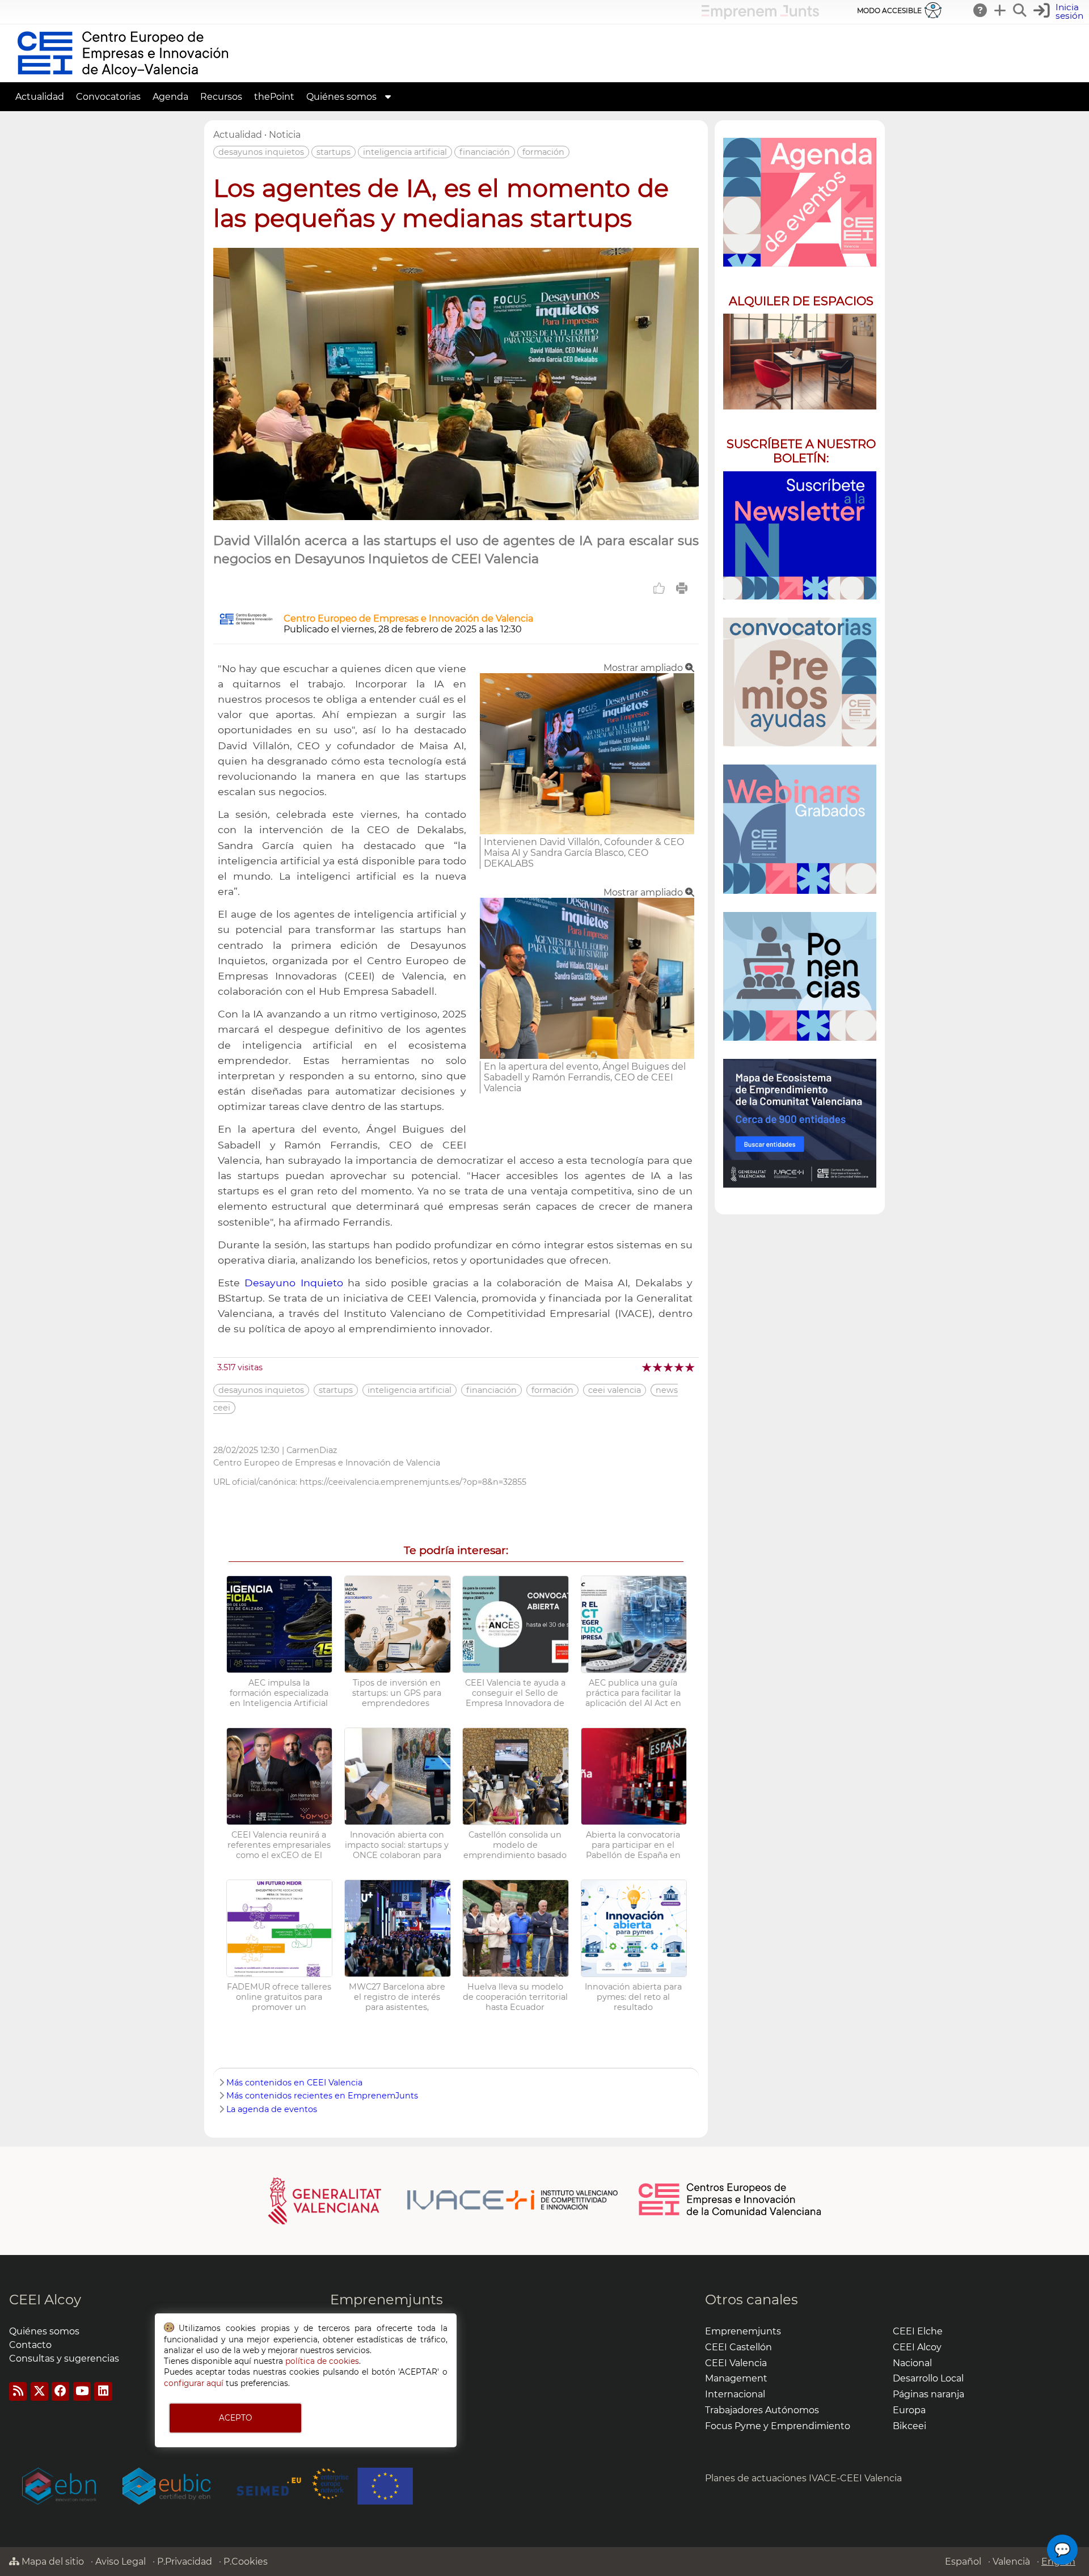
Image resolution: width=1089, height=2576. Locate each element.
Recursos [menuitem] (221, 97)
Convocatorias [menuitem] (108, 97)
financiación (485, 152)
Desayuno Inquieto (294, 1283)
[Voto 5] (691, 1367)
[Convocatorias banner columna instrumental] (800, 682)
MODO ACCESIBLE (889, 10)
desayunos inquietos (261, 152)
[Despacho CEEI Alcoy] (800, 362)
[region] (800, 667)
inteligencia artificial (405, 152)
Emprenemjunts (387, 2300)
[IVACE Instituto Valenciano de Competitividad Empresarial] (443, 2200)
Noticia (285, 135)
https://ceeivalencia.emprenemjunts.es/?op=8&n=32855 (413, 1482)
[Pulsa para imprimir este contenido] (682, 588)
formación (543, 152)
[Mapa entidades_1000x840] (800, 1123)
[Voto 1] (647, 1367)
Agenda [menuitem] (170, 97)
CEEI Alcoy (45, 2300)
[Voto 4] (680, 1367)
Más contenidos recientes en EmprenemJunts (322, 2096)
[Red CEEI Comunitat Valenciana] (731, 2214)
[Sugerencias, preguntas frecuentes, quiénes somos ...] (981, 10)
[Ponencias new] (800, 976)
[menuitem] (388, 97)
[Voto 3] (669, 1367)
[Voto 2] (658, 1367)
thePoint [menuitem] (274, 97)
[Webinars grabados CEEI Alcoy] (800, 829)
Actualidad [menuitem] (40, 97)
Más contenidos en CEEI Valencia (294, 2083)
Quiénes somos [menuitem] (341, 97)
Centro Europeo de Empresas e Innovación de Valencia (408, 618)
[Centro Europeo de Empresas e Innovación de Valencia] (246, 622)
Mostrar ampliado (644, 668)
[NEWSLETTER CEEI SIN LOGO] (800, 536)
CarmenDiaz (312, 1450)
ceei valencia (615, 1390)
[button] (1060, 12)
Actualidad (238, 135)
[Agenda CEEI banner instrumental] (800, 202)
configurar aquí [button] (194, 2383)
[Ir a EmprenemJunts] (760, 16)
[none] (587, 831)
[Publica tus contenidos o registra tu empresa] (1001, 10)
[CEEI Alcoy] (123, 77)
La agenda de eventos (272, 2109)
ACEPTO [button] (235, 2418)
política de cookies (322, 2361)
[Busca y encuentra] (1020, 10)
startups (334, 152)
